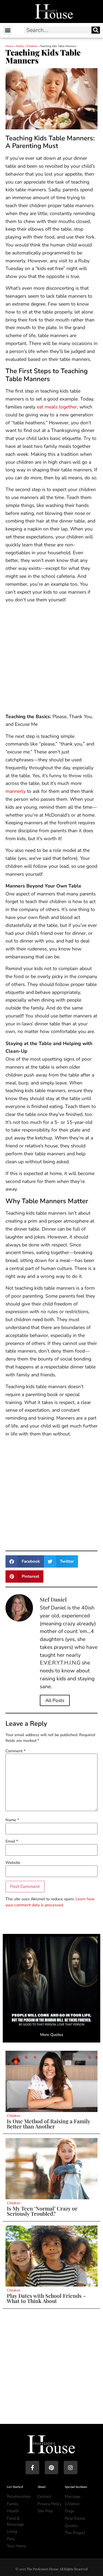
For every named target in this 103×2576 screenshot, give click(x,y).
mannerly (16, 791)
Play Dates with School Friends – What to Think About (46, 2298)
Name (12, 1820)
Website (13, 1863)
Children (32, 46)
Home (9, 46)
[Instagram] (70, 2468)
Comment (15, 1751)
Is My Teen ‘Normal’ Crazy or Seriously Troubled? (42, 2211)
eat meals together (57, 407)
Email (12, 1841)
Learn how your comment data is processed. (50, 1902)
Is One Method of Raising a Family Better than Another (48, 2124)
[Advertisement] (51, 659)
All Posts (55, 1700)
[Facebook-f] (32, 2468)
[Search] (96, 30)
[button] (8, 30)
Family (20, 46)
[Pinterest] (51, 2468)
